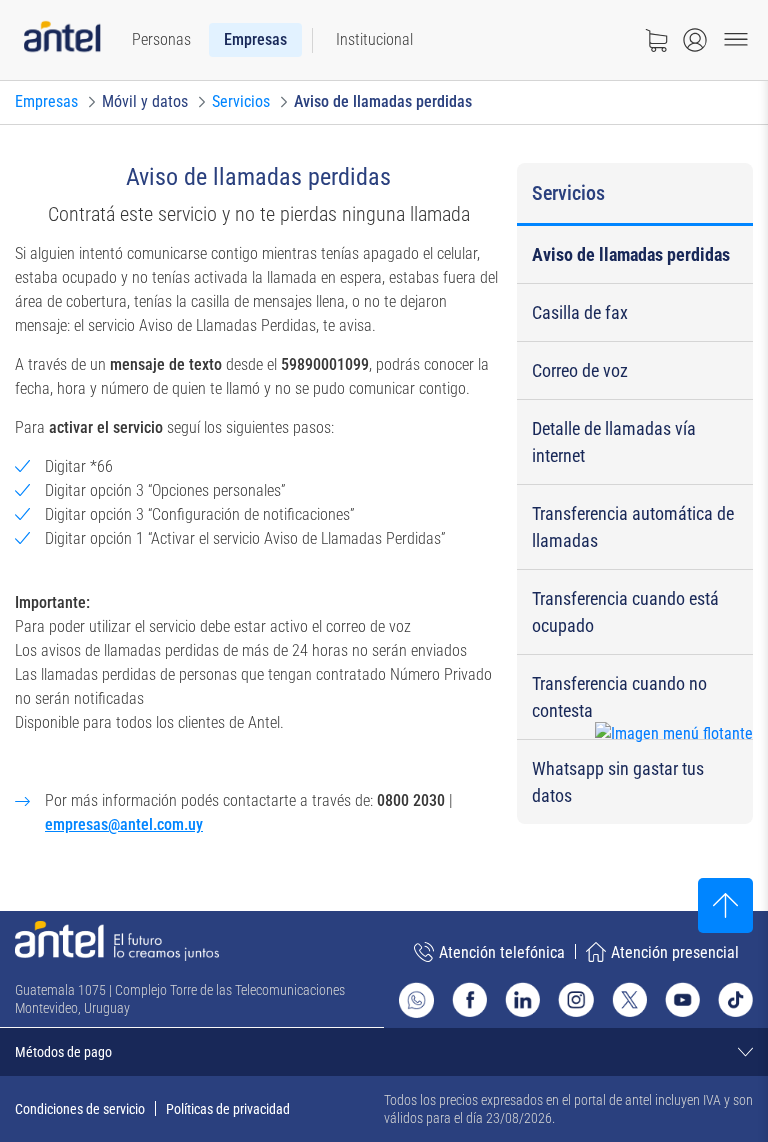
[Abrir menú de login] (695, 40)
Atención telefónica (502, 952)
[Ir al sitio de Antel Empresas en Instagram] (575, 999)
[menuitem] (161, 40)
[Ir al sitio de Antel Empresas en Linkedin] (522, 999)
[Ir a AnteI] (62, 40)
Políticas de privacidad (228, 1109)
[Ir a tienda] (656, 40)
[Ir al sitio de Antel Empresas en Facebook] (469, 999)
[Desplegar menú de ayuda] (704, 770)
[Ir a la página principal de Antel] (117, 941)
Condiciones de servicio (80, 1109)
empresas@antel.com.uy (124, 824)
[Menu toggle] (736, 40)
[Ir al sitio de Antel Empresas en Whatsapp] (416, 1000)
